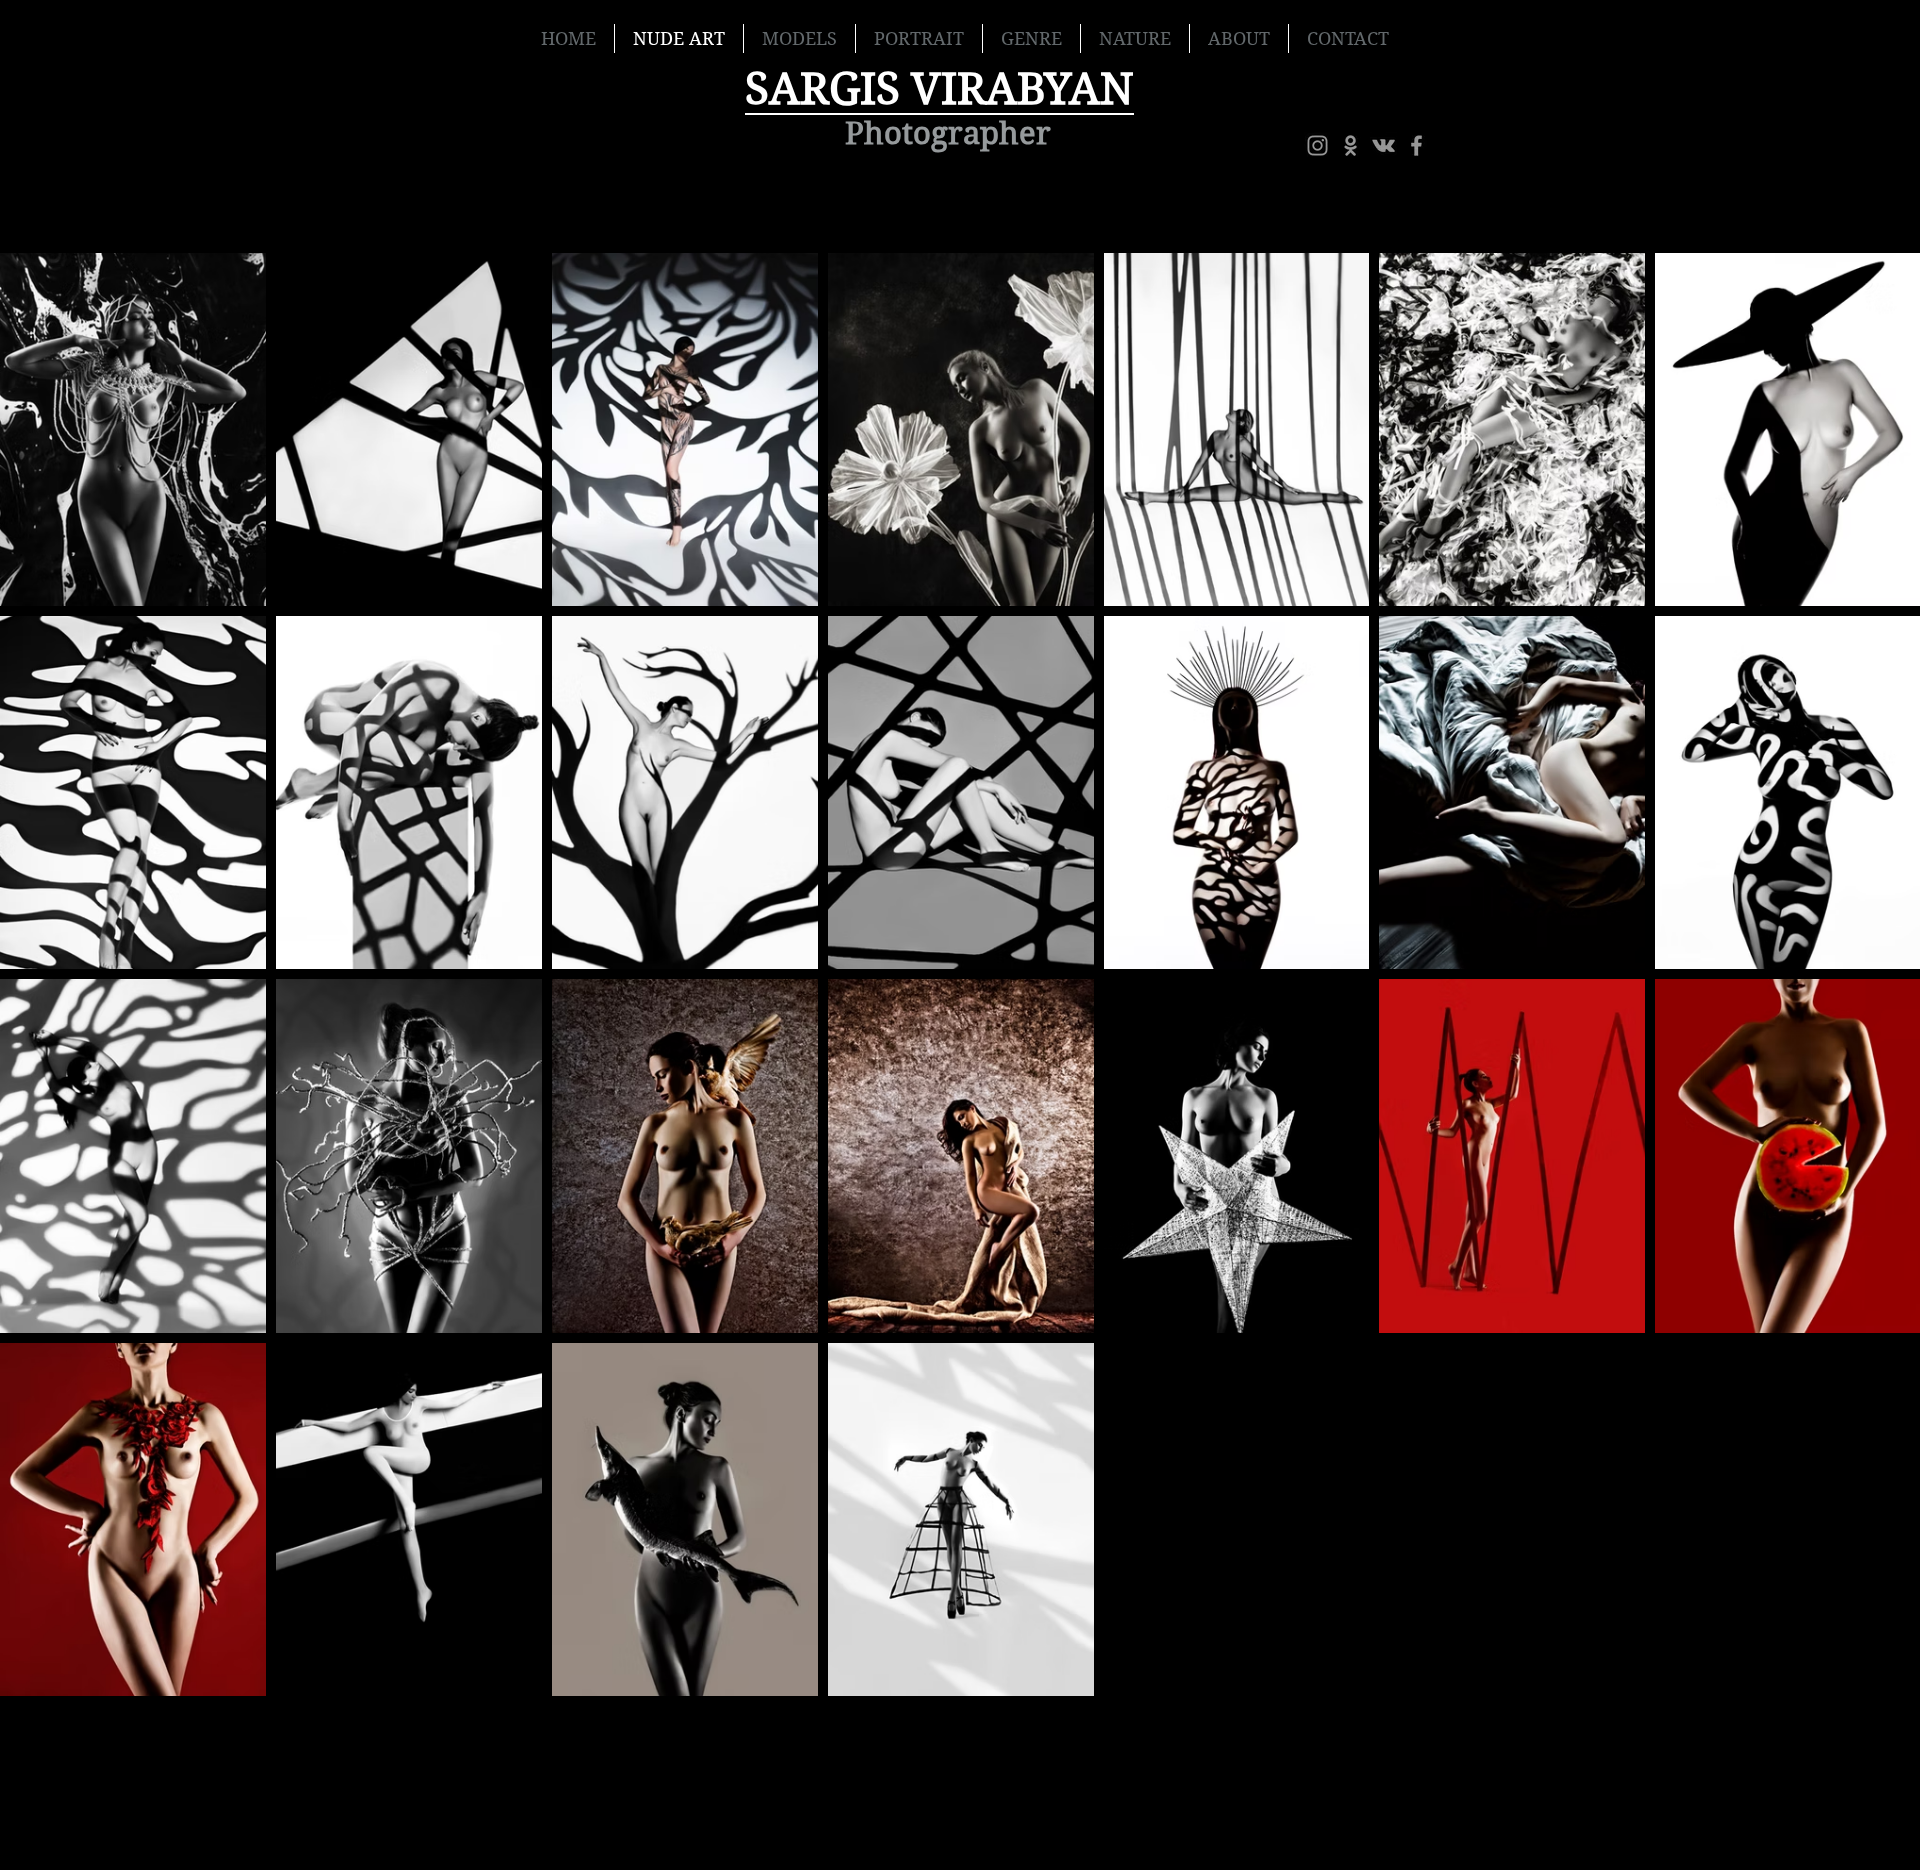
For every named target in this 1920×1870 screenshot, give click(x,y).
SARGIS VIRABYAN (939, 89)
